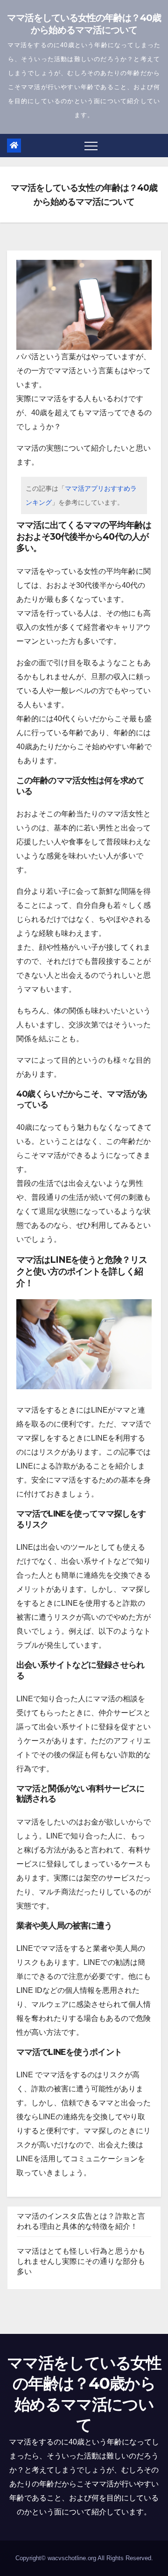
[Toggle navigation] (91, 146)
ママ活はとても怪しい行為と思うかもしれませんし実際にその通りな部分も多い (81, 2261)
